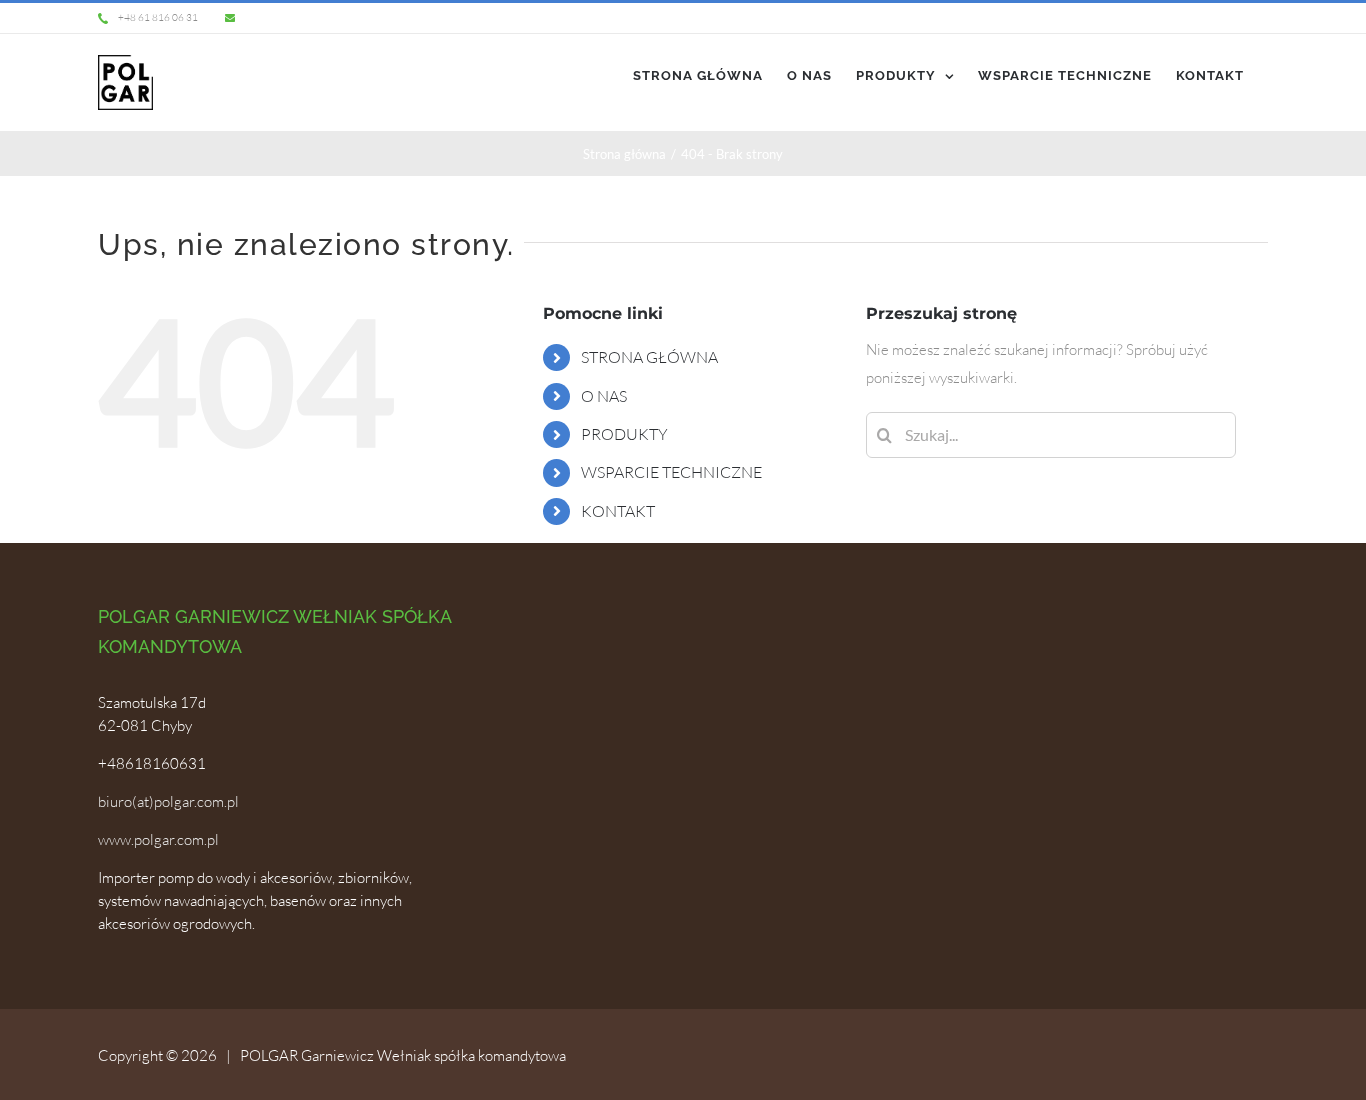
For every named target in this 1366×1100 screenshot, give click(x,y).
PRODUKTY (624, 434)
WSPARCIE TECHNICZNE (671, 472)
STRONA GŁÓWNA (649, 357)
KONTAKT (618, 511)
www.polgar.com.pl (158, 839)
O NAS (604, 396)
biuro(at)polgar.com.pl (168, 801)
